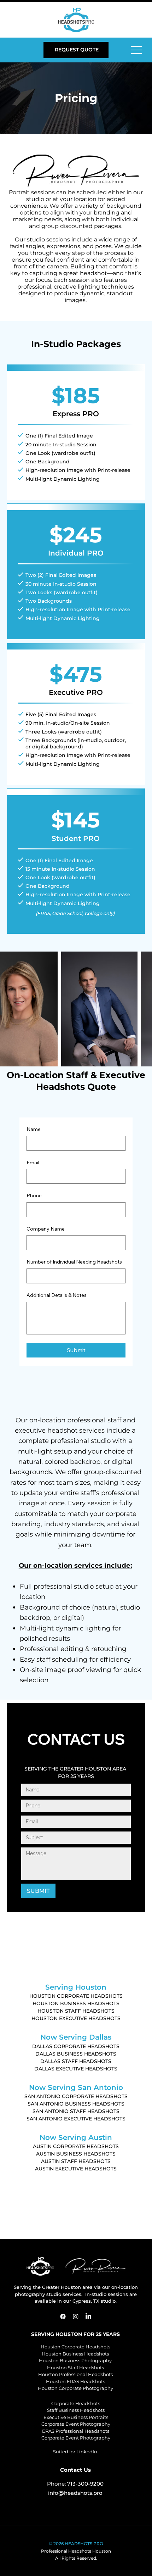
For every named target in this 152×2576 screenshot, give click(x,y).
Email (33, 1162)
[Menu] (137, 50)
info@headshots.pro (75, 2493)
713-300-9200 (85, 2484)
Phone (34, 1195)
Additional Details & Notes (57, 1295)
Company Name (46, 1229)
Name (34, 1129)
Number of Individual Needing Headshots (74, 1262)
